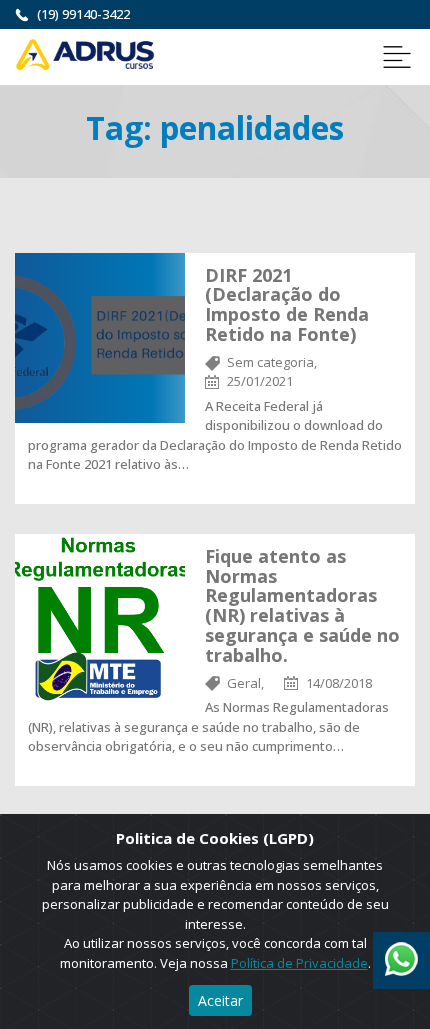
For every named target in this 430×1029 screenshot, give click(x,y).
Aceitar (220, 1000)
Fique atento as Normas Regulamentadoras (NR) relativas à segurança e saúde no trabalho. (302, 605)
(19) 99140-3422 (83, 14)
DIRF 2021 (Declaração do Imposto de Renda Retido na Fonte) (287, 304)
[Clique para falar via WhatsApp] (401, 952)
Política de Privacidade (299, 963)
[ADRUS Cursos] (85, 53)
